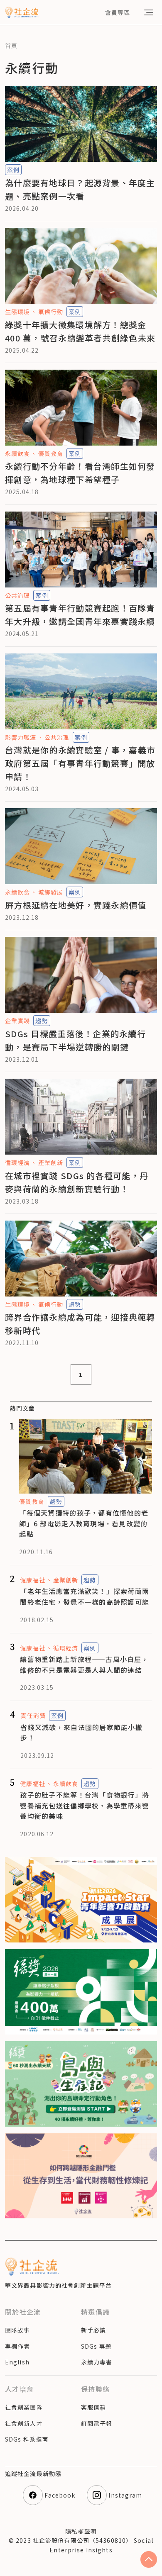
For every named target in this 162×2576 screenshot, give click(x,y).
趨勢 (42, 1021)
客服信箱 (93, 2407)
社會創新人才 (24, 2423)
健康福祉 (32, 1580)
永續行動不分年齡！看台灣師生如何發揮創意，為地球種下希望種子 (80, 473)
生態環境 (17, 312)
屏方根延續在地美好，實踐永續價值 (76, 905)
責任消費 (33, 1716)
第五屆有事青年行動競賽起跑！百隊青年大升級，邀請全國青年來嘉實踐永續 (80, 615)
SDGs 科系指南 (27, 2439)
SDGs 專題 (96, 2346)
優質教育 (51, 453)
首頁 (11, 46)
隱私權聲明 (81, 2531)
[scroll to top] (149, 2559)
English (17, 2362)
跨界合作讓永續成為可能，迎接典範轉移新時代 (80, 1324)
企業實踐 (17, 1021)
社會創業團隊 (24, 2407)
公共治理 (17, 595)
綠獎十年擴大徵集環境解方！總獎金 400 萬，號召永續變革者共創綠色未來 (80, 331)
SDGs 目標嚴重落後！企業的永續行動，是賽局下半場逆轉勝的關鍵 (75, 1040)
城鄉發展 (51, 892)
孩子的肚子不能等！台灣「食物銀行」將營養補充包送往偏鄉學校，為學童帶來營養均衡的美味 (85, 1805)
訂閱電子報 (97, 2423)
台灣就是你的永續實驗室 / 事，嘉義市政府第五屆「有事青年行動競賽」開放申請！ (80, 763)
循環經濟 (17, 1162)
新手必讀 (93, 2330)
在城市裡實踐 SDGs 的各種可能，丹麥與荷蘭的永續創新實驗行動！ (77, 1182)
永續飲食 (17, 453)
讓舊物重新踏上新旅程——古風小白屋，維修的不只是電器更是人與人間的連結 (84, 1665)
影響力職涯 (21, 737)
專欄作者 (17, 2346)
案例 (13, 170)
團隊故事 (17, 2330)
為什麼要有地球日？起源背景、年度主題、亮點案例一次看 (80, 189)
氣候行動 (51, 312)
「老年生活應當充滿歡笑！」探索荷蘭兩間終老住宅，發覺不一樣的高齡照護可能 (85, 1596)
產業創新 (51, 1162)
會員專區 (118, 12)
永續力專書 (97, 2362)
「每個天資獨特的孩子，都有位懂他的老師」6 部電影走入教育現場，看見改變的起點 (84, 1523)
